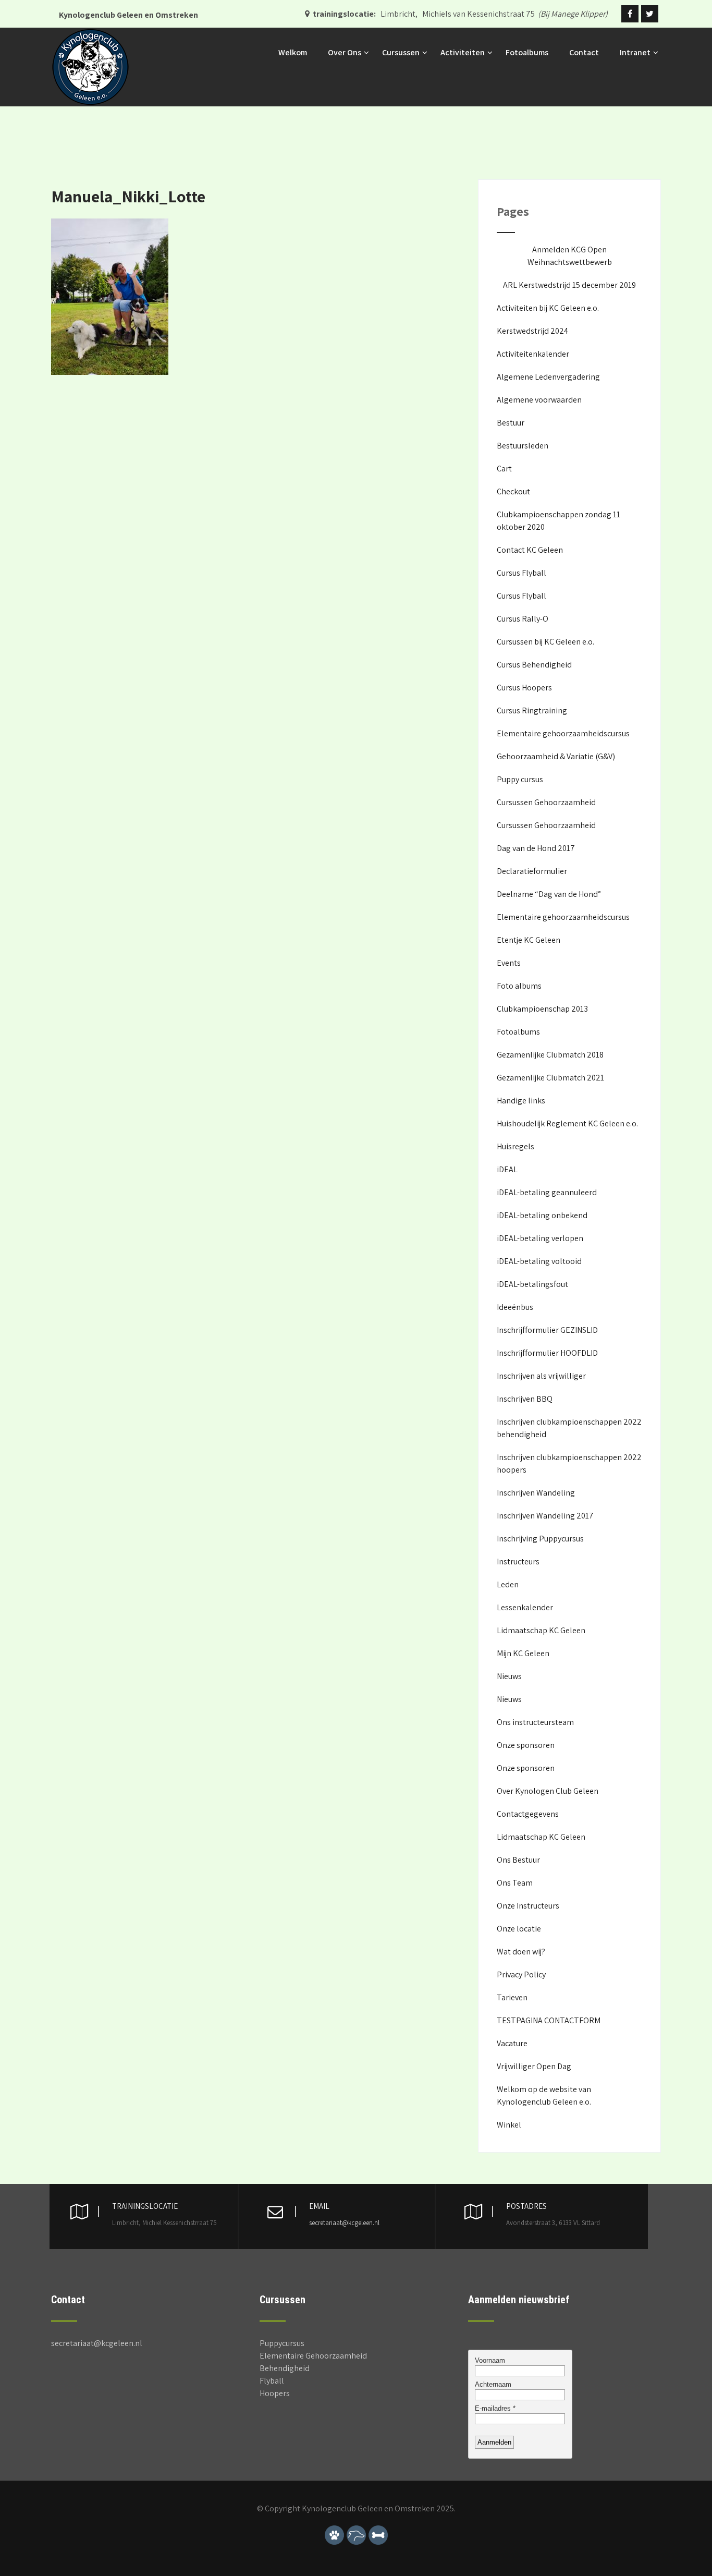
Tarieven (512, 1997)
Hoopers (275, 2393)
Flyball (272, 2381)
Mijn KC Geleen (523, 1653)
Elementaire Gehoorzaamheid (313, 2356)
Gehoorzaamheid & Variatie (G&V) (556, 756)
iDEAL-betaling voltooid (539, 1261)
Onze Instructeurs (528, 1906)
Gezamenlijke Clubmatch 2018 (550, 1055)
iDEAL (507, 1169)
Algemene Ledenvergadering (548, 377)
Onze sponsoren (526, 1745)
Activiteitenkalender (533, 354)
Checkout (513, 491)
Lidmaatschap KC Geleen (541, 1630)
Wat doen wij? (521, 1952)
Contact (584, 52)
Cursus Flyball (521, 573)
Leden (508, 1584)
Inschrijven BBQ (525, 1399)
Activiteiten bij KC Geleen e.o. (548, 308)
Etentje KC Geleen (529, 940)
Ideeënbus (515, 1307)
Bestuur (511, 423)
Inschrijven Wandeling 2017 (545, 1516)
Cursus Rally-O (523, 619)
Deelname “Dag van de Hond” (549, 894)
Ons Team (515, 1883)
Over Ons (345, 52)
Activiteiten (463, 52)
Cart (504, 469)
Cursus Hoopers (524, 688)
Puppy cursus (520, 779)
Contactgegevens (528, 1814)
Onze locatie (519, 1929)
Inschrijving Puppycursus (540, 1539)
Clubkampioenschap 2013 (542, 1009)
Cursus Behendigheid (534, 665)
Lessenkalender (525, 1607)
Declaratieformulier (532, 871)
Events (509, 963)
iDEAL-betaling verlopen (540, 1238)
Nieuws (509, 1676)
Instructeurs (518, 1562)
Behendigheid (285, 2368)
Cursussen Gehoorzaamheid (546, 802)
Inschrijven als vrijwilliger (541, 1376)
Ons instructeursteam (535, 1722)
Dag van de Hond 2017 (536, 848)
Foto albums (519, 986)
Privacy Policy (521, 1974)
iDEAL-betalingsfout (532, 1284)
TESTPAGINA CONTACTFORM (549, 2020)
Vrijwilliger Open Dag (534, 2066)
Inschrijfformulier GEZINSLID (547, 1330)
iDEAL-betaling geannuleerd (547, 1192)
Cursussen (401, 52)
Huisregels (515, 1146)
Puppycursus (282, 2343)
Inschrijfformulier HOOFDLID (547, 1353)
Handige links (521, 1101)
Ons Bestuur (518, 1860)
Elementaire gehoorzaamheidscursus (563, 733)
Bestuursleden (523, 446)
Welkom (293, 52)
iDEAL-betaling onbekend (542, 1215)
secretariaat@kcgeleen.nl (344, 2223)
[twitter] (650, 14)
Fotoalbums (527, 52)
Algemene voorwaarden (539, 400)
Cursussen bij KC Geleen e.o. (545, 642)
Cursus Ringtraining (532, 710)
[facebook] (630, 14)
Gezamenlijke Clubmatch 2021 (550, 1078)
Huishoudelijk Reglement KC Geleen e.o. (567, 1123)
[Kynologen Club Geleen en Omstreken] (90, 33)
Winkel (509, 2125)
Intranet (635, 52)
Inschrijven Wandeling (536, 1493)
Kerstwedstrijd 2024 (532, 331)
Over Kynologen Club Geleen (548, 1791)
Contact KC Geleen (530, 550)
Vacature (512, 2043)
